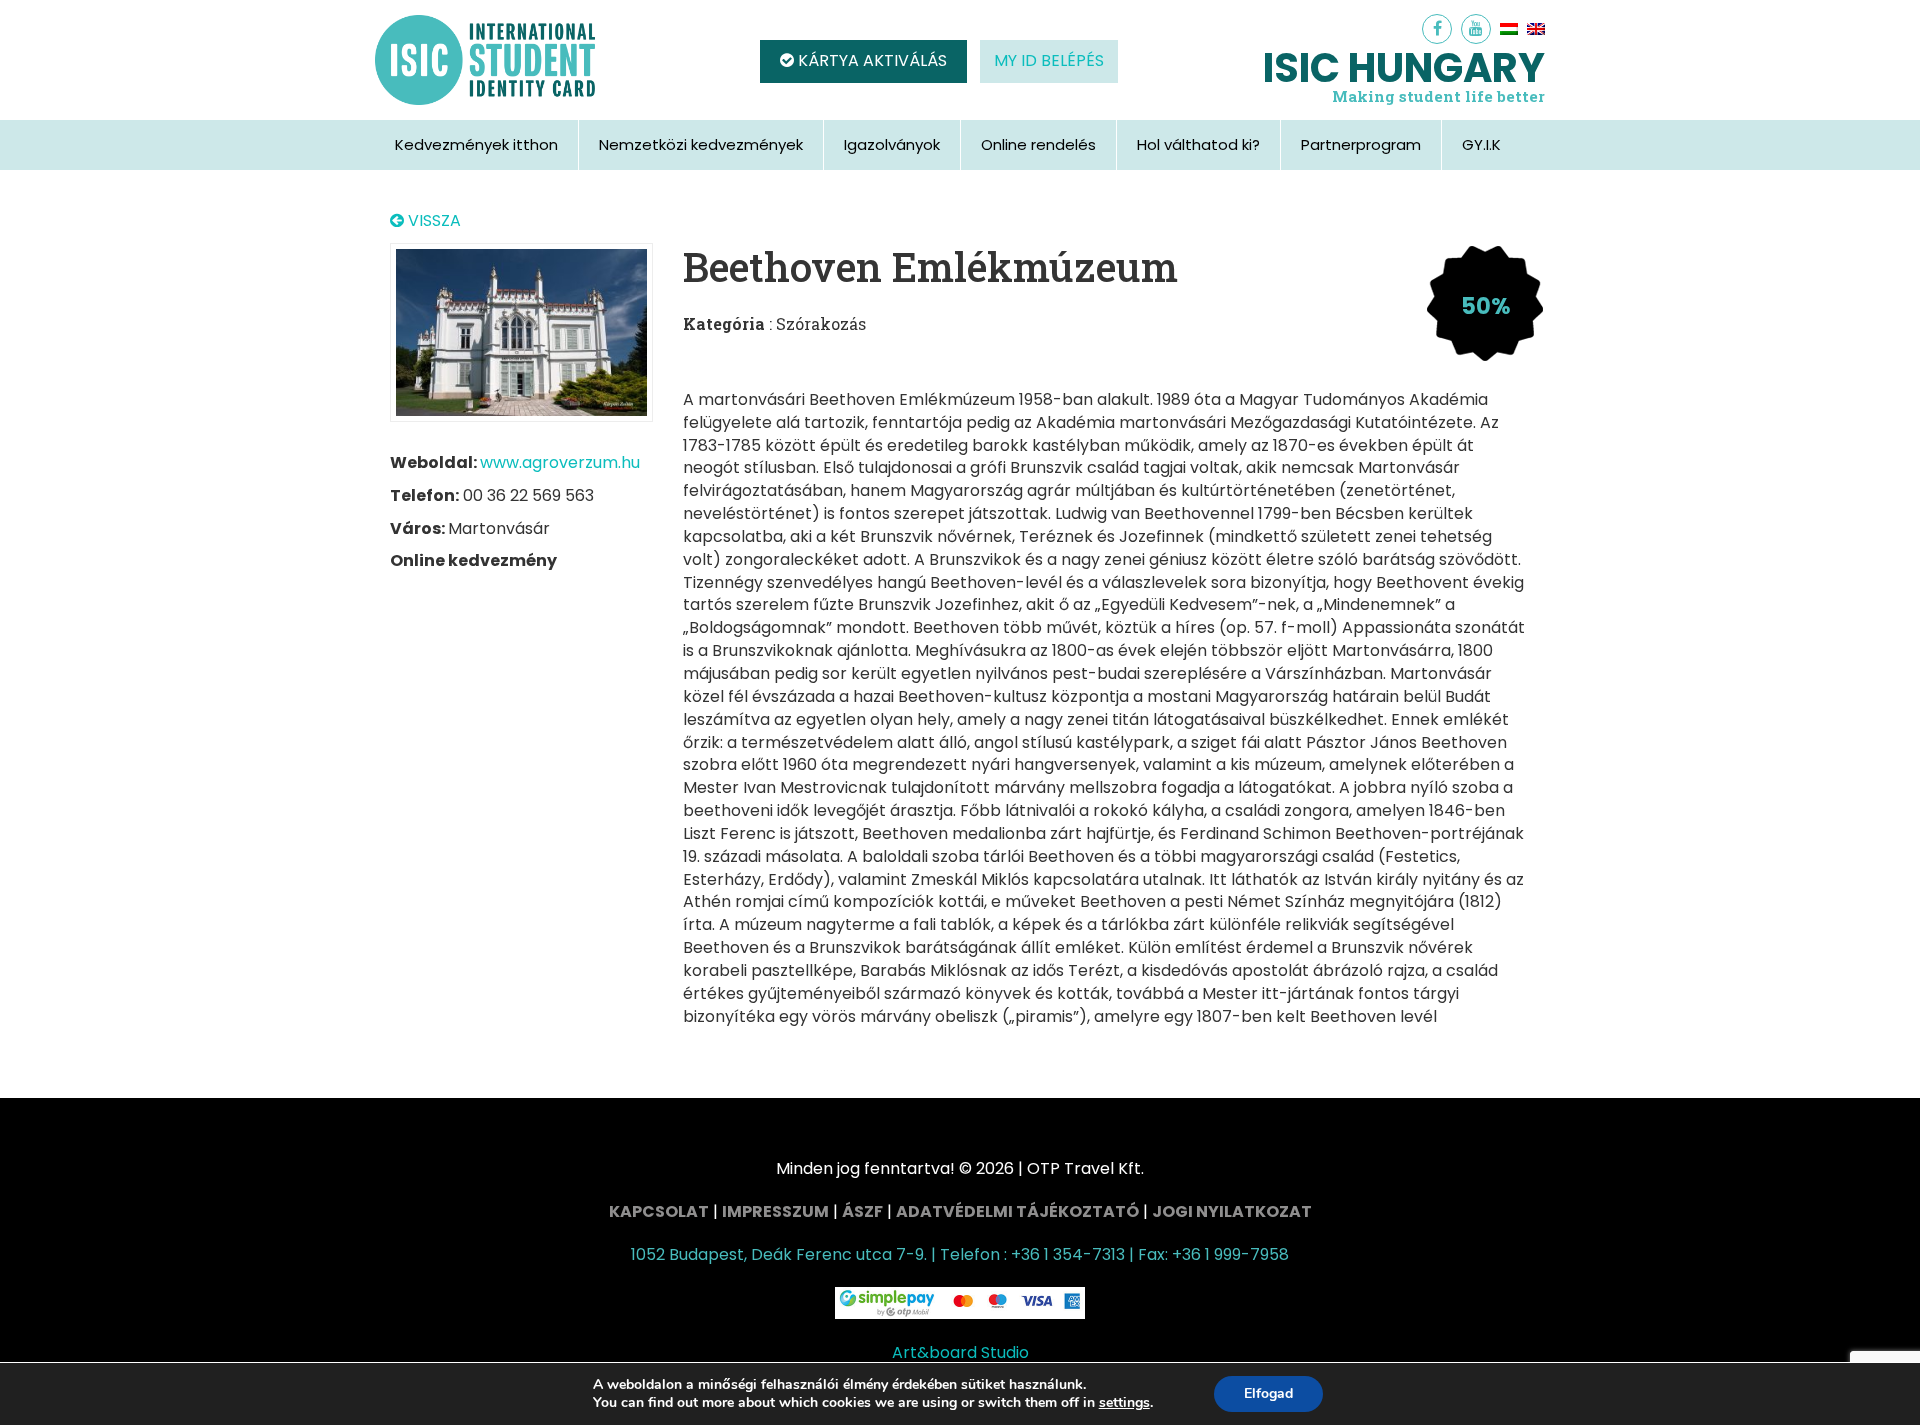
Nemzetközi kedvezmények (701, 144)
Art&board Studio (960, 1352)
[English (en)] (1536, 29)
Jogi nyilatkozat (1232, 1211)
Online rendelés (1038, 144)
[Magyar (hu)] (1509, 29)
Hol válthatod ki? (1198, 144)
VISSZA (432, 221)
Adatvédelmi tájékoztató (1017, 1211)
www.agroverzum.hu (560, 462)
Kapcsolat (659, 1211)
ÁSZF (862, 1211)
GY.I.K (1481, 144)
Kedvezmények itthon (476, 144)
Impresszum (775, 1211)
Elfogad (1268, 1393)
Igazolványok (892, 144)
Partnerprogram (1361, 144)
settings (1124, 1403)
